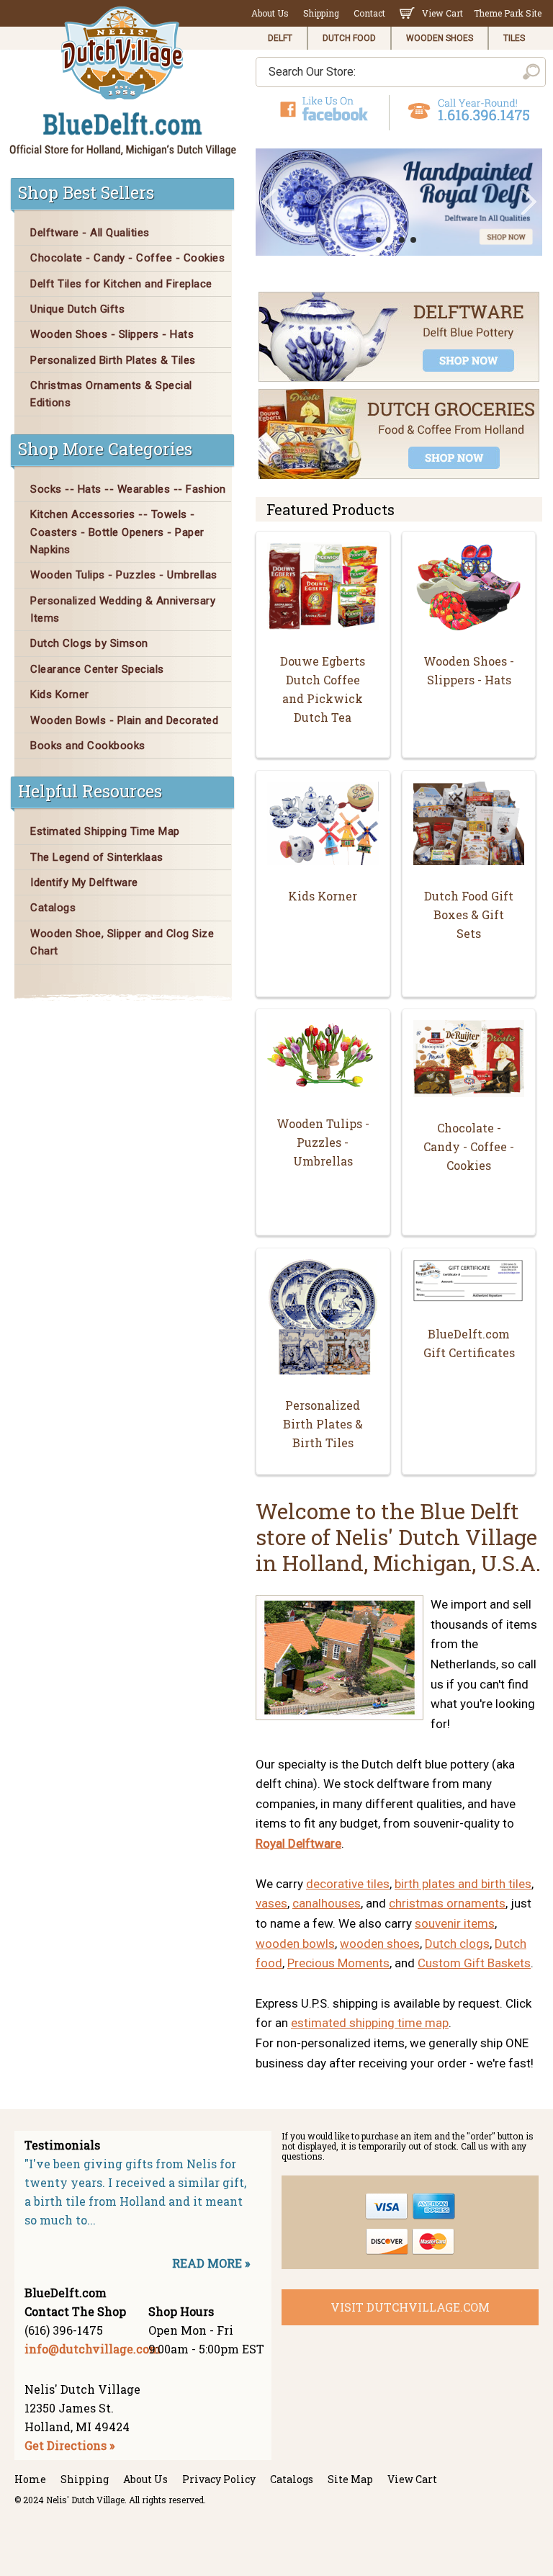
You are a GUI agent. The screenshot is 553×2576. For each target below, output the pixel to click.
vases (271, 1903)
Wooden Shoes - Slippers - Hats (469, 670)
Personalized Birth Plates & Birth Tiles (323, 1424)
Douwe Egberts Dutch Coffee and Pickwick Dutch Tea (323, 689)
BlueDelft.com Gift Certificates (469, 1343)
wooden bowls (295, 1944)
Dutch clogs (457, 1944)
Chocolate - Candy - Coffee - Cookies (469, 1146)
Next (529, 202)
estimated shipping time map (370, 2023)
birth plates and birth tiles (463, 1884)
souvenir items (455, 1923)
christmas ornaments (447, 1903)
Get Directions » (69, 2445)
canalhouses (327, 1903)
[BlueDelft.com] (123, 82)
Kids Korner (323, 896)
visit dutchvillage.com (410, 2307)
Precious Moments (338, 1963)
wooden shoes (380, 1944)
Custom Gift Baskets (474, 1963)
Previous (269, 202)
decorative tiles (348, 1884)
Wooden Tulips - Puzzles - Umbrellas (323, 1142)
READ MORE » (211, 2263)
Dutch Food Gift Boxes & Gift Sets (469, 914)
